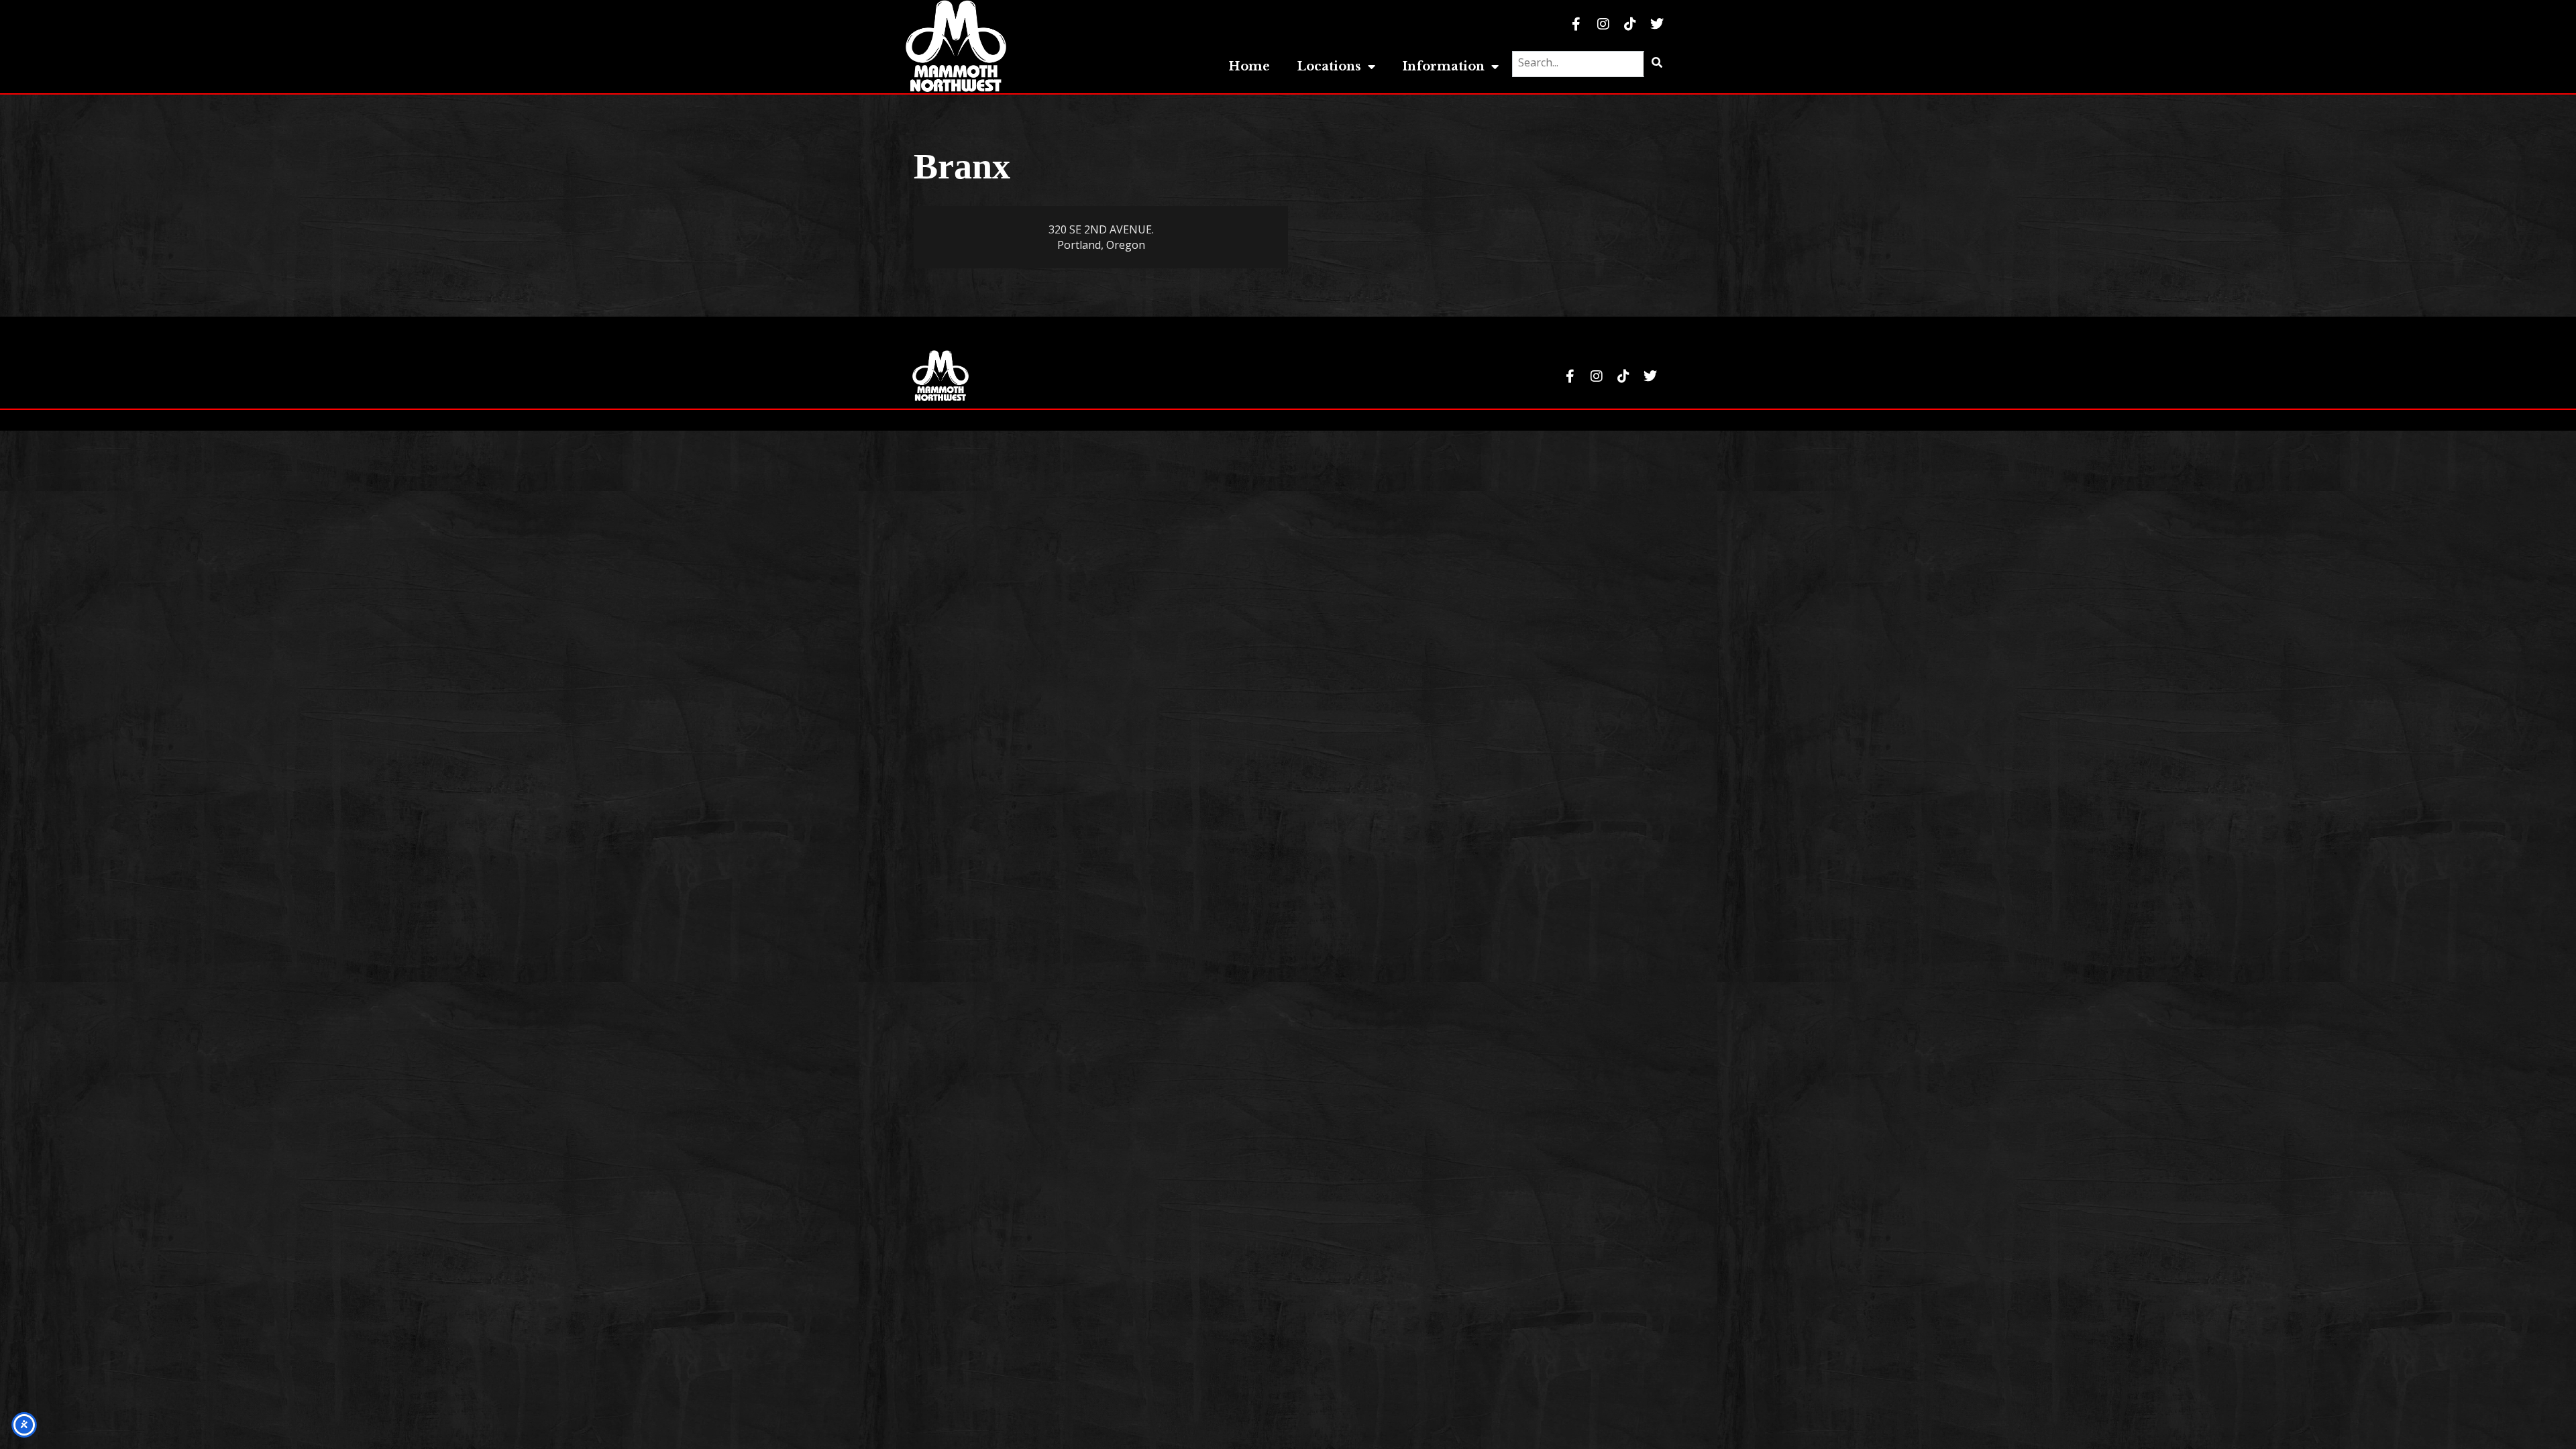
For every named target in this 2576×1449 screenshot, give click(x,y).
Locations (1329, 66)
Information (1443, 66)
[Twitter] (1657, 24)
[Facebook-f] (1576, 24)
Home (1249, 66)
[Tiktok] (1630, 24)
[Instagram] (1603, 24)
